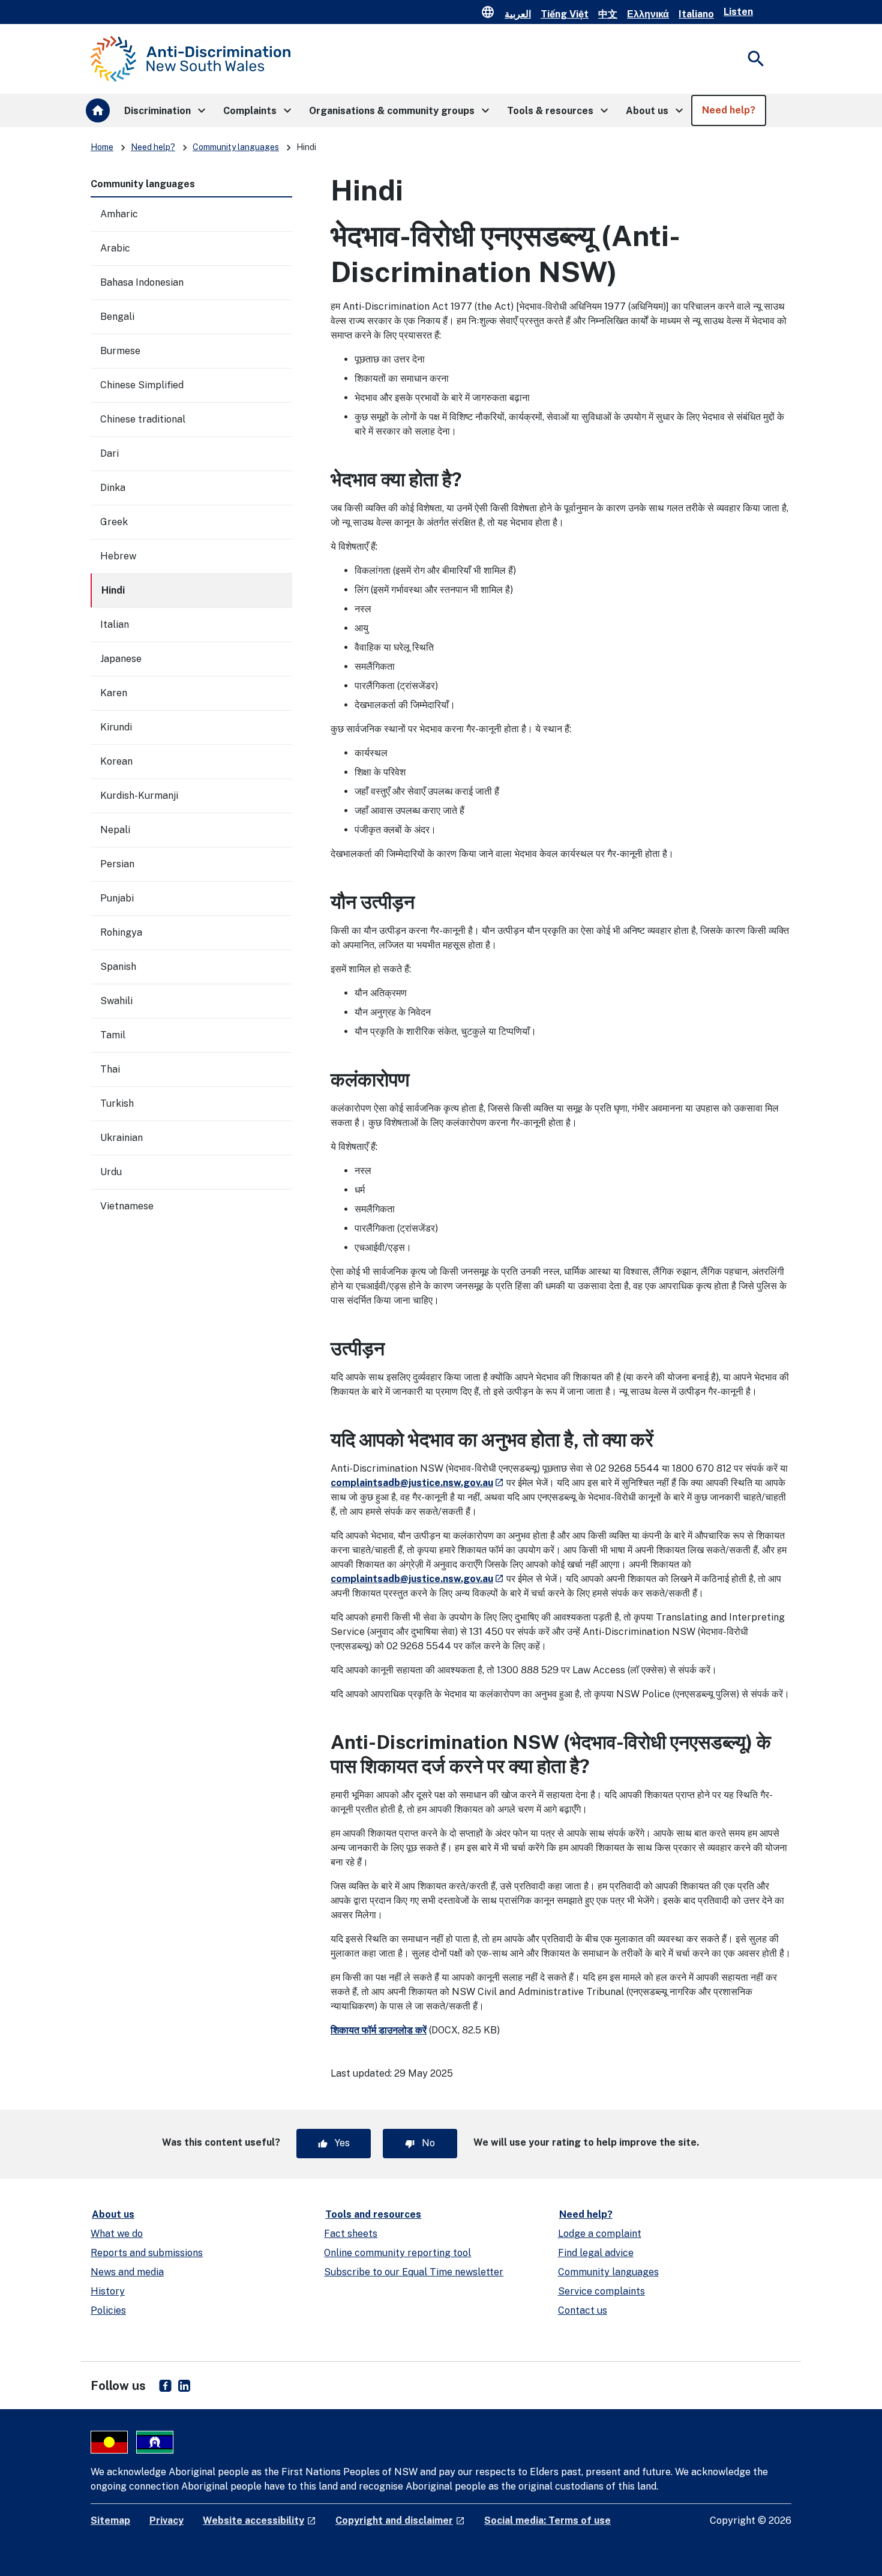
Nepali (115, 830)
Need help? (153, 147)
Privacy (166, 2520)
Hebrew (118, 556)
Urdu (111, 1172)
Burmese (120, 351)
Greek (114, 522)
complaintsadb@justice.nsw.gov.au (417, 1483)
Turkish (117, 1103)
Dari (109, 453)
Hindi (113, 590)
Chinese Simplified (142, 385)
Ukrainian (121, 1138)
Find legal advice (596, 2253)
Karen (114, 693)
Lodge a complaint (600, 2234)
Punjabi (117, 898)
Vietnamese (127, 1206)
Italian (115, 624)
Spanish (118, 967)
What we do (117, 2234)
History (108, 2291)
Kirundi (116, 727)
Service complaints (601, 2291)
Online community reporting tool (397, 2253)
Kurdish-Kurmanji (139, 796)
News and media (127, 2272)
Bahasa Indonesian (142, 282)
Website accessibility (259, 2520)
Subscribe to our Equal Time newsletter (414, 2272)
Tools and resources (373, 2214)
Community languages (236, 147)
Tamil (113, 1035)
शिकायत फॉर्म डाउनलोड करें (379, 2030)
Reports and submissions (147, 2253)
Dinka (113, 488)
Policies (108, 2310)
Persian (117, 864)
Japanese (121, 659)
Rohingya (121, 932)
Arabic (115, 248)
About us (113, 2214)
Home (102, 147)
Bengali (117, 317)
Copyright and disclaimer (400, 2520)
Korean (116, 761)
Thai (110, 1069)
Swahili (116, 1001)
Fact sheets (351, 2234)
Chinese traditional (143, 419)
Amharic (119, 214)
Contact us (583, 2310)
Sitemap (110, 2520)
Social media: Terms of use (547, 2520)
